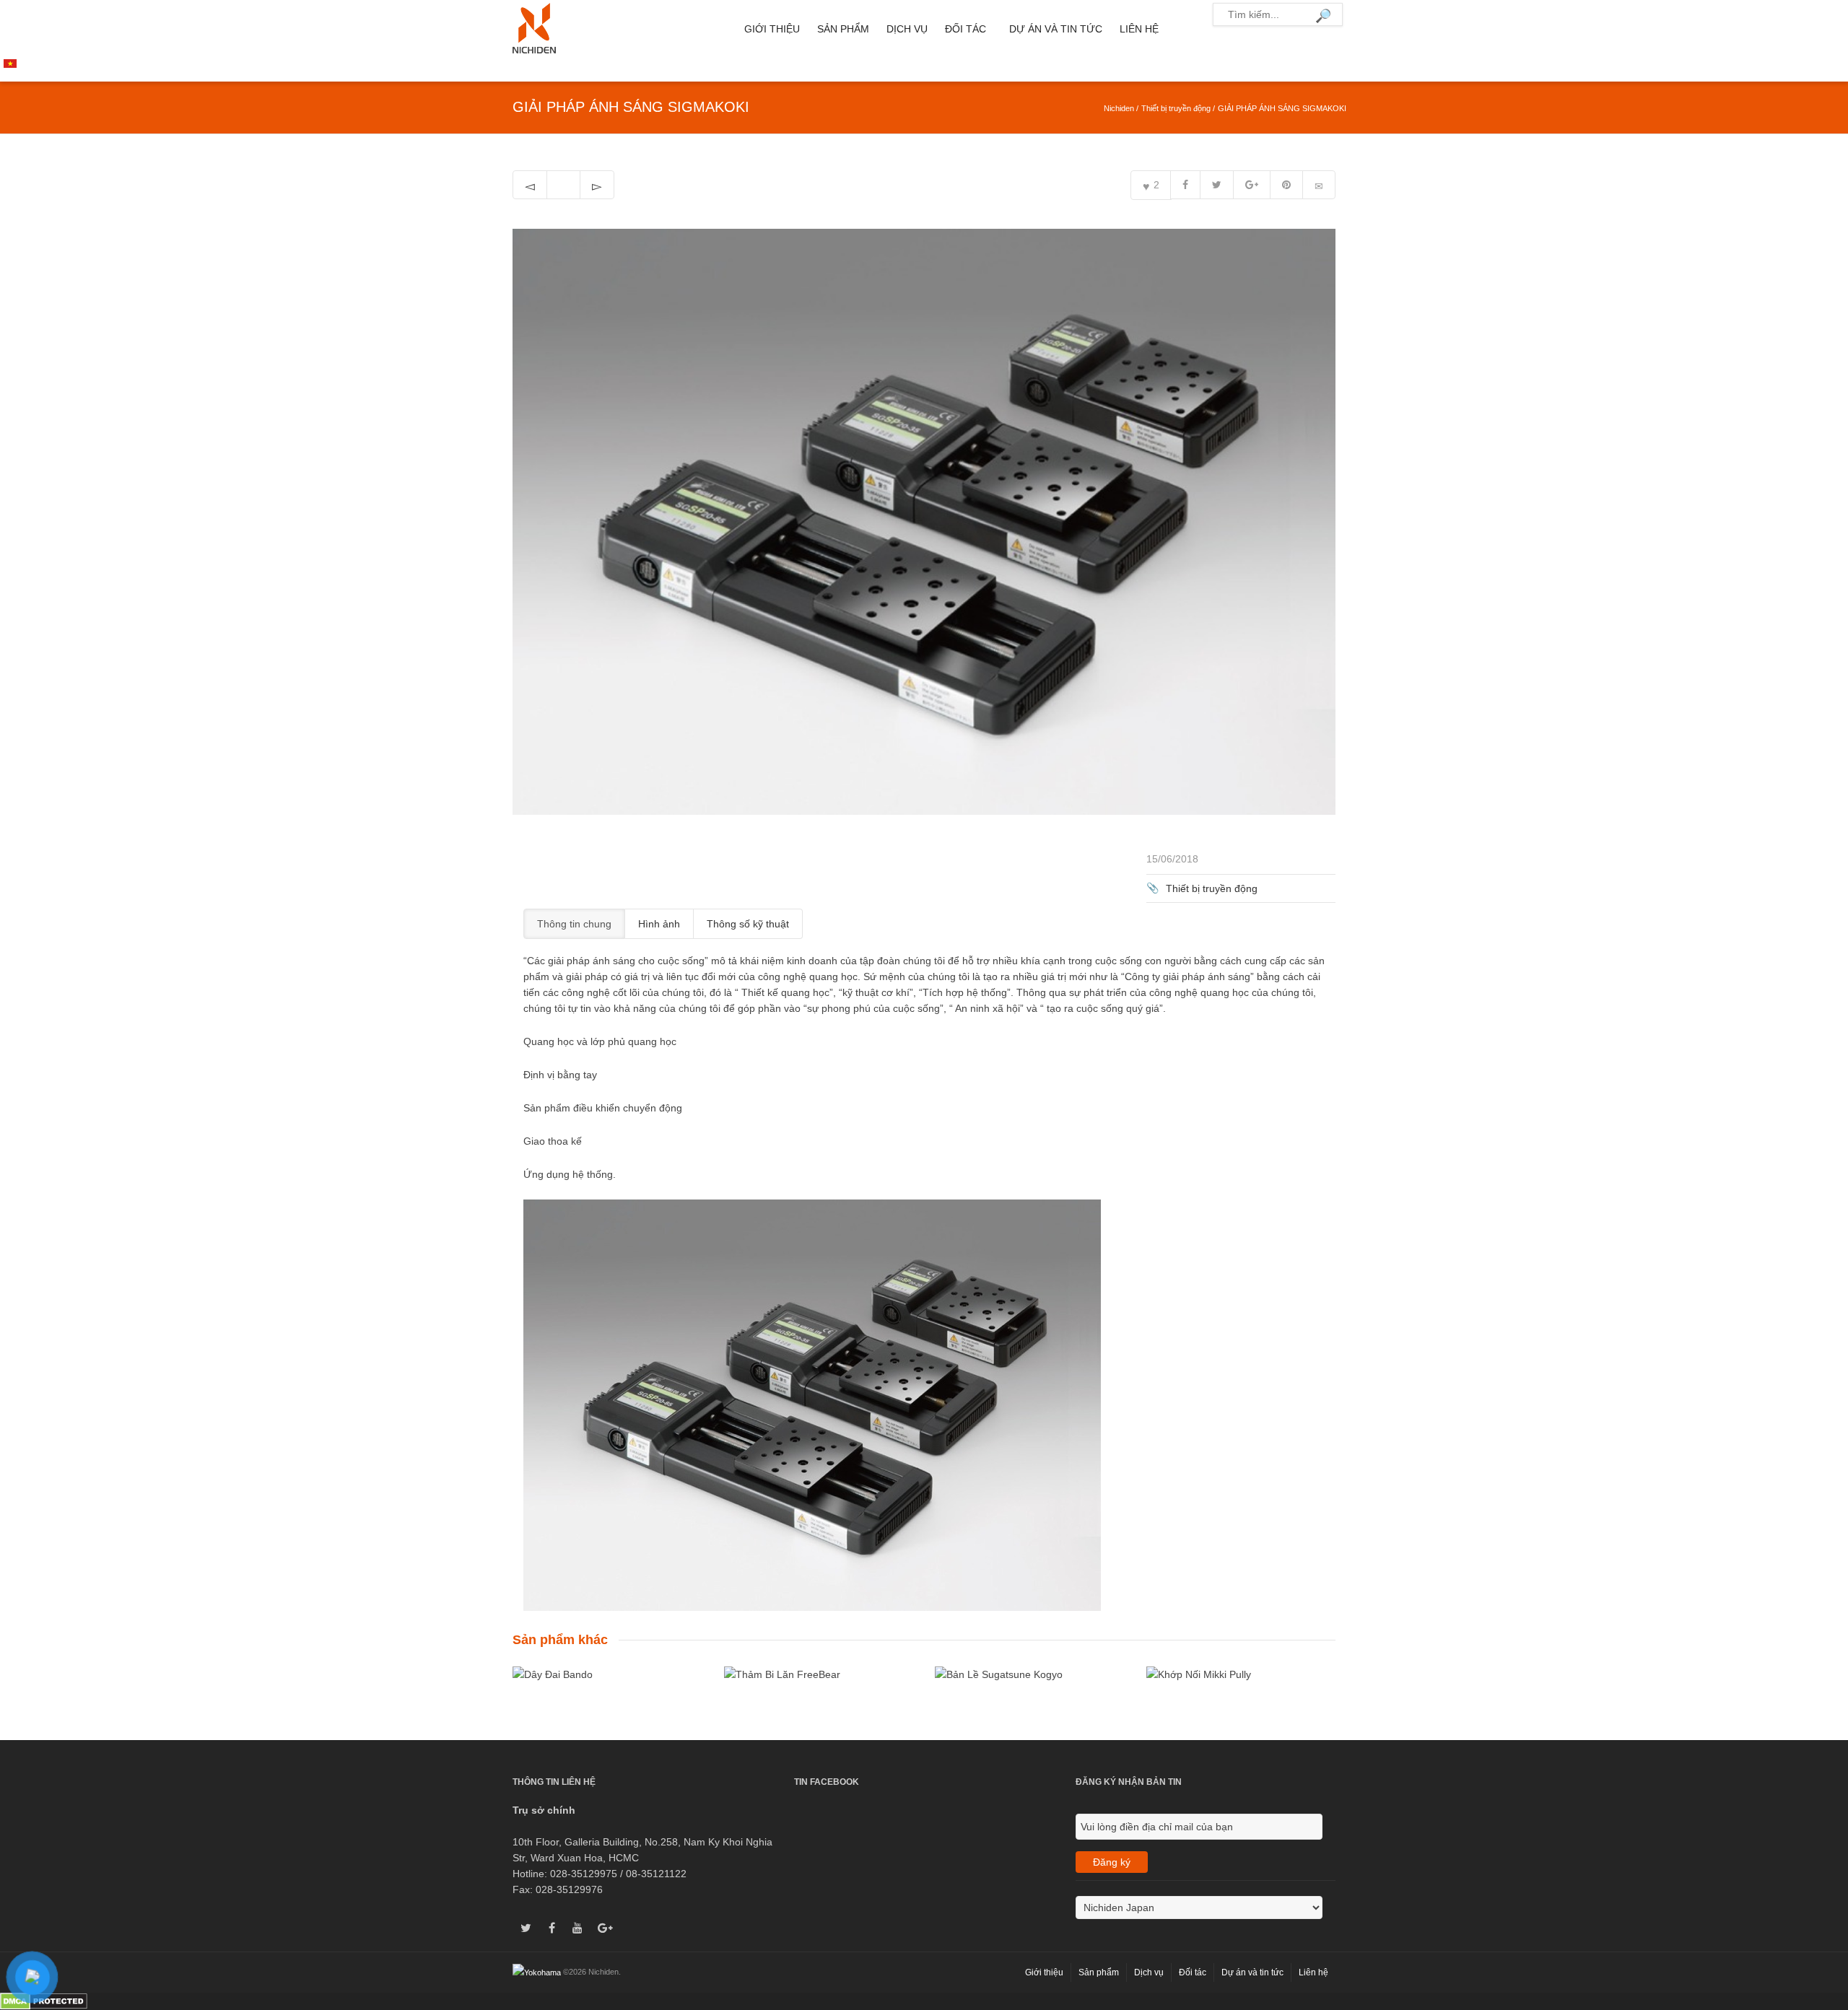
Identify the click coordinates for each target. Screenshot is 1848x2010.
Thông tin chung (574, 924)
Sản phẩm (843, 29)
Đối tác (966, 29)
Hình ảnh (659, 924)
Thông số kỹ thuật (748, 924)
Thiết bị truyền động (1176, 108)
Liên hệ (1139, 29)
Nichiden (1119, 108)
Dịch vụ (907, 29)
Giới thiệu (772, 29)
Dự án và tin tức (1056, 29)
